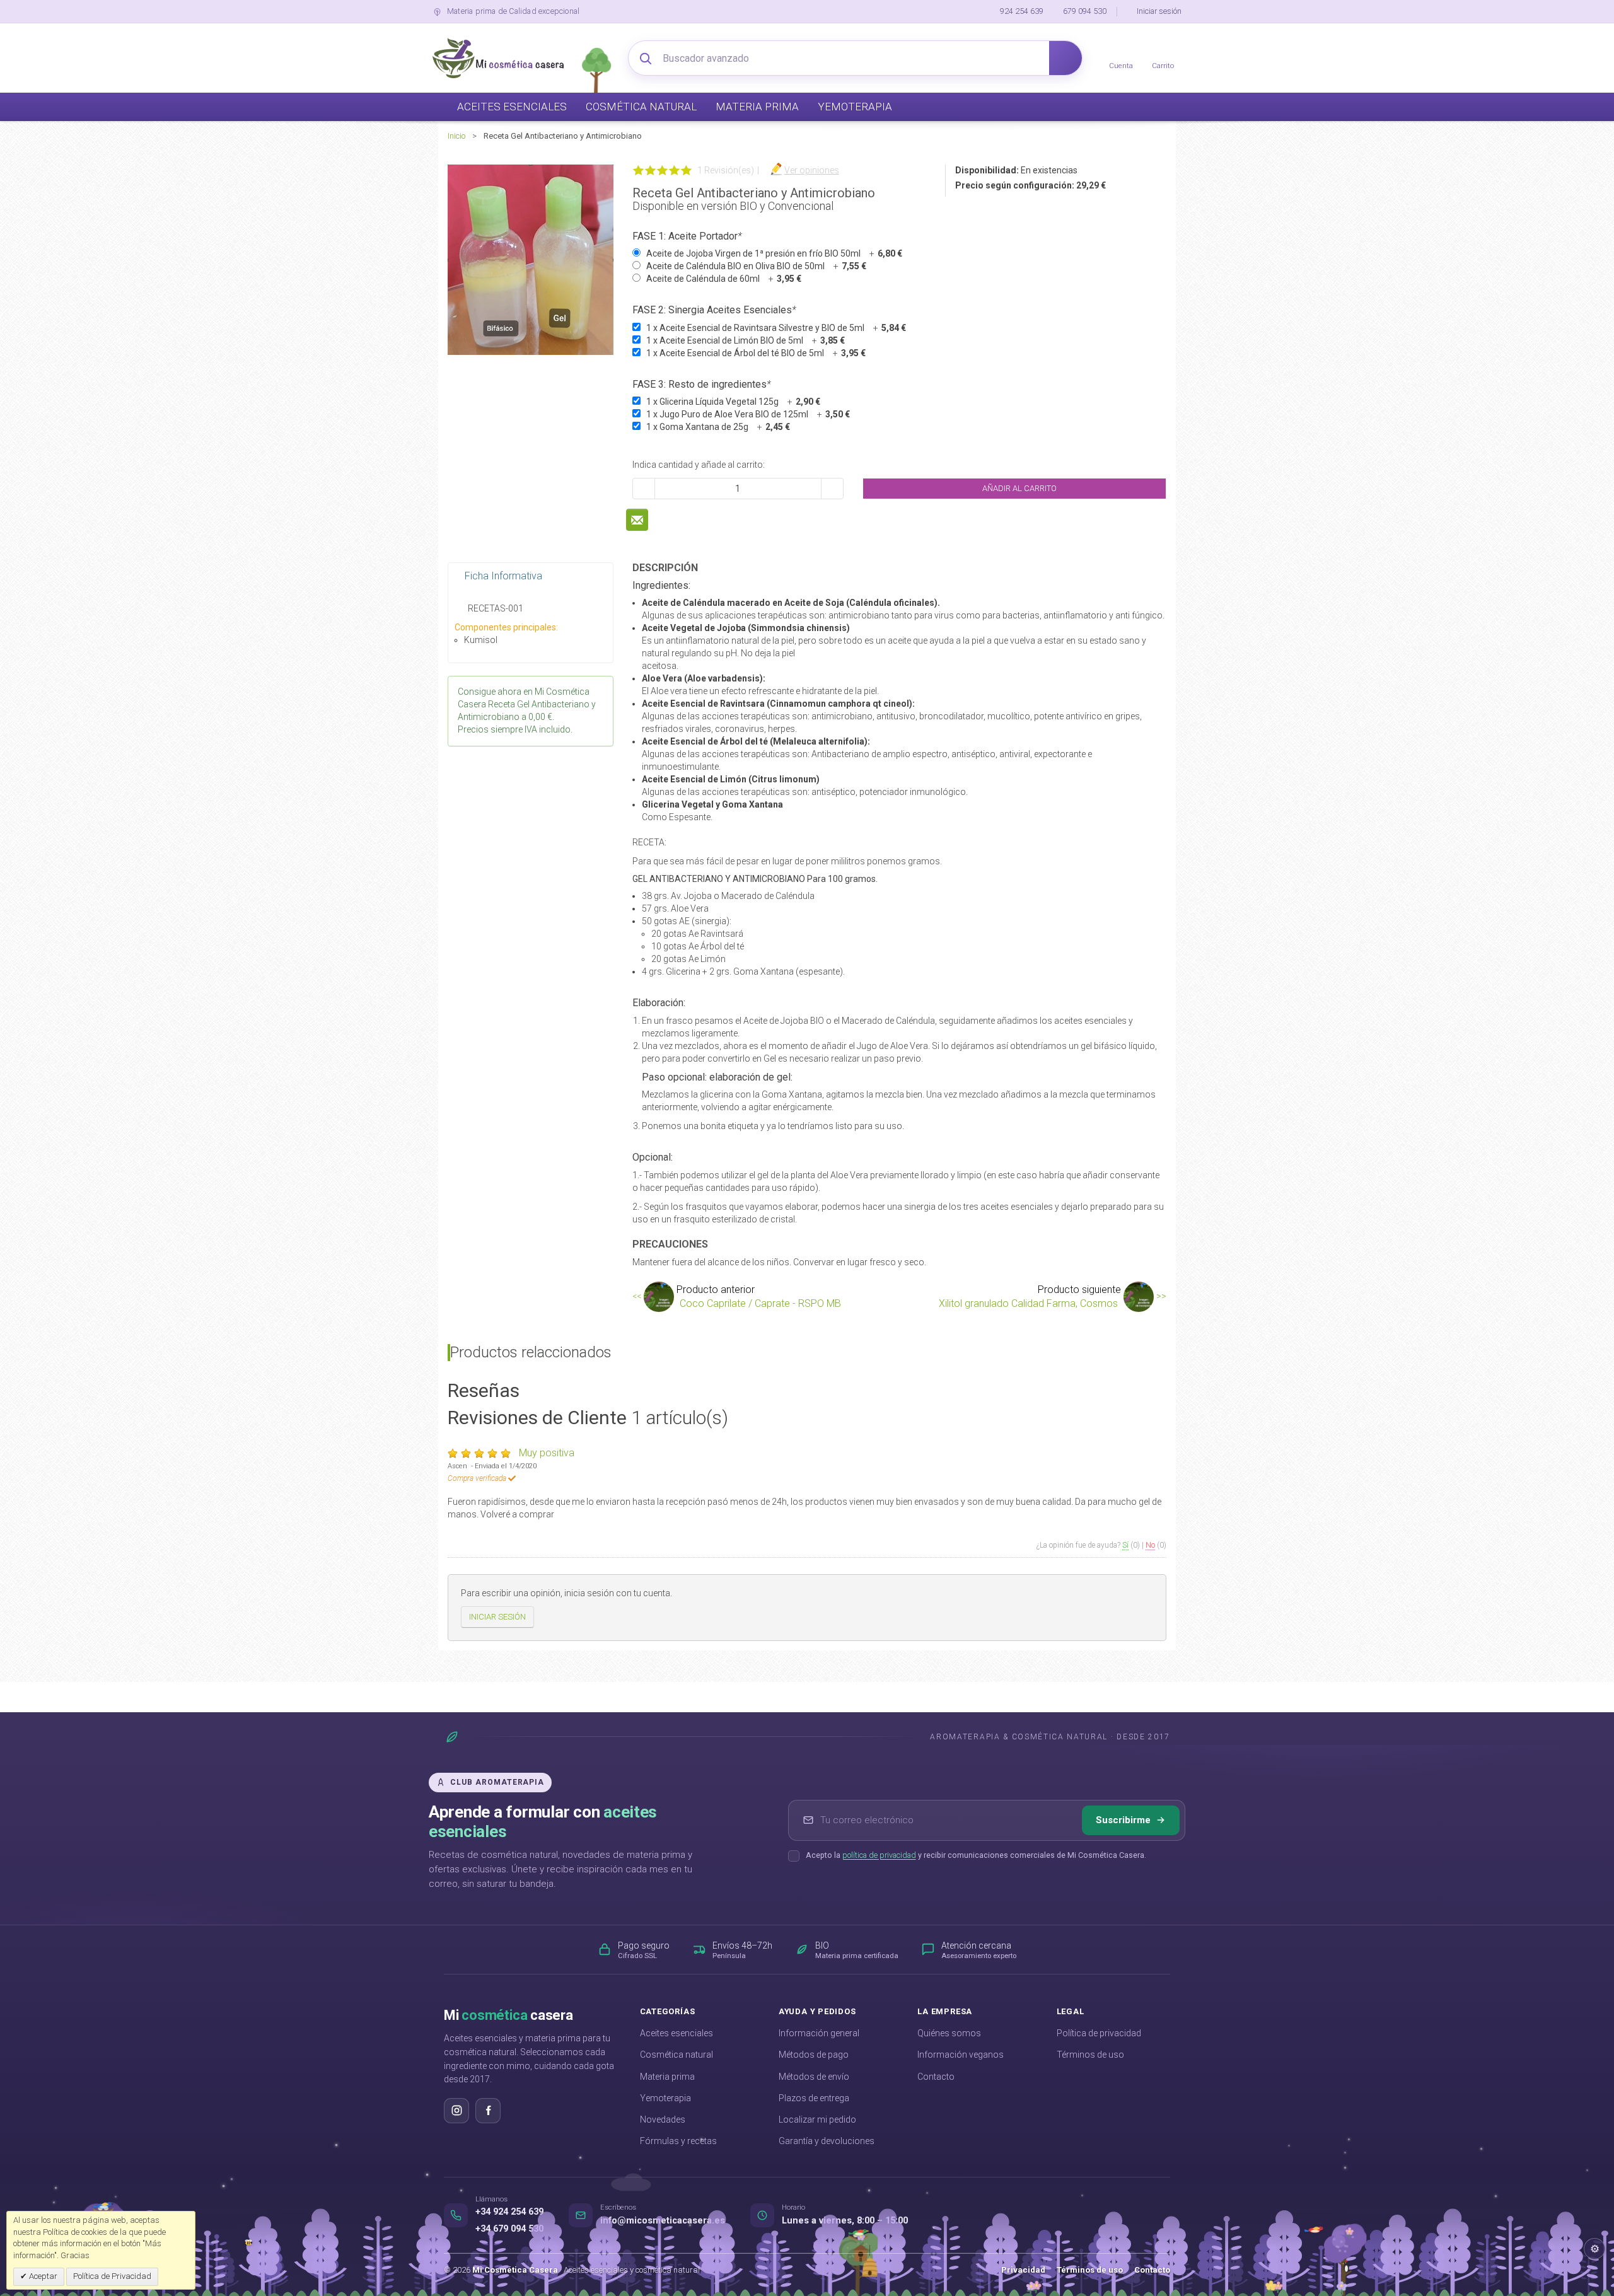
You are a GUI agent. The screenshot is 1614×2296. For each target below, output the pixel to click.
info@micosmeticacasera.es (663, 2221)
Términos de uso (1090, 2055)
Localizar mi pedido (817, 2119)
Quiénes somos (949, 2033)
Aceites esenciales (676, 2033)
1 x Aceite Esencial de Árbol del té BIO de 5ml (756, 353)
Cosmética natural (676, 2055)
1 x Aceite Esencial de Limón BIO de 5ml (746, 340)
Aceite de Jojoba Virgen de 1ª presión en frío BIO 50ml (774, 253)
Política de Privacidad (112, 2276)
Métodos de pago (814, 2055)
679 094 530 (1085, 11)
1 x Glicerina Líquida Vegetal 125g (733, 402)
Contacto (936, 2077)
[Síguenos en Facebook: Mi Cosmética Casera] (488, 2111)
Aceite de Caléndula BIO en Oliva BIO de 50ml (756, 266)
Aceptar (42, 2276)
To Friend (637, 520)
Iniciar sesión (1159, 11)
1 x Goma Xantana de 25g (718, 427)
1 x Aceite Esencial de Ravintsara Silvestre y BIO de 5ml (776, 328)
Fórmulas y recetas (678, 2141)
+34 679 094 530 (509, 2229)
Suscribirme (1123, 1820)
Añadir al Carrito (1019, 488)
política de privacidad (879, 1855)
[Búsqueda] (1065, 58)
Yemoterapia (665, 2098)
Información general (819, 2033)
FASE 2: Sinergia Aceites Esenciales (714, 310)
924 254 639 (1022, 11)
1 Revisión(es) (726, 170)
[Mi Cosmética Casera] (498, 58)
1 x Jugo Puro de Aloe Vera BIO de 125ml (748, 414)
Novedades (663, 2119)
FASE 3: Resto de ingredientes (702, 384)
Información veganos (961, 2055)
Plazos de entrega (814, 2098)
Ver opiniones (812, 170)
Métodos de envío (814, 2077)
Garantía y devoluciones (827, 2141)
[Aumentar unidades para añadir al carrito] (832, 489)
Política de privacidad (1099, 2033)
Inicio (456, 136)
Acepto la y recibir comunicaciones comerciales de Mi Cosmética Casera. (976, 1855)
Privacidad (1023, 2270)
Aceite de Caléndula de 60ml (724, 279)
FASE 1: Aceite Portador (687, 236)
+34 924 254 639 (509, 2212)
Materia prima (667, 2077)
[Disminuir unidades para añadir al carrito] (644, 489)
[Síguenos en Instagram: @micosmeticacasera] (456, 2111)
